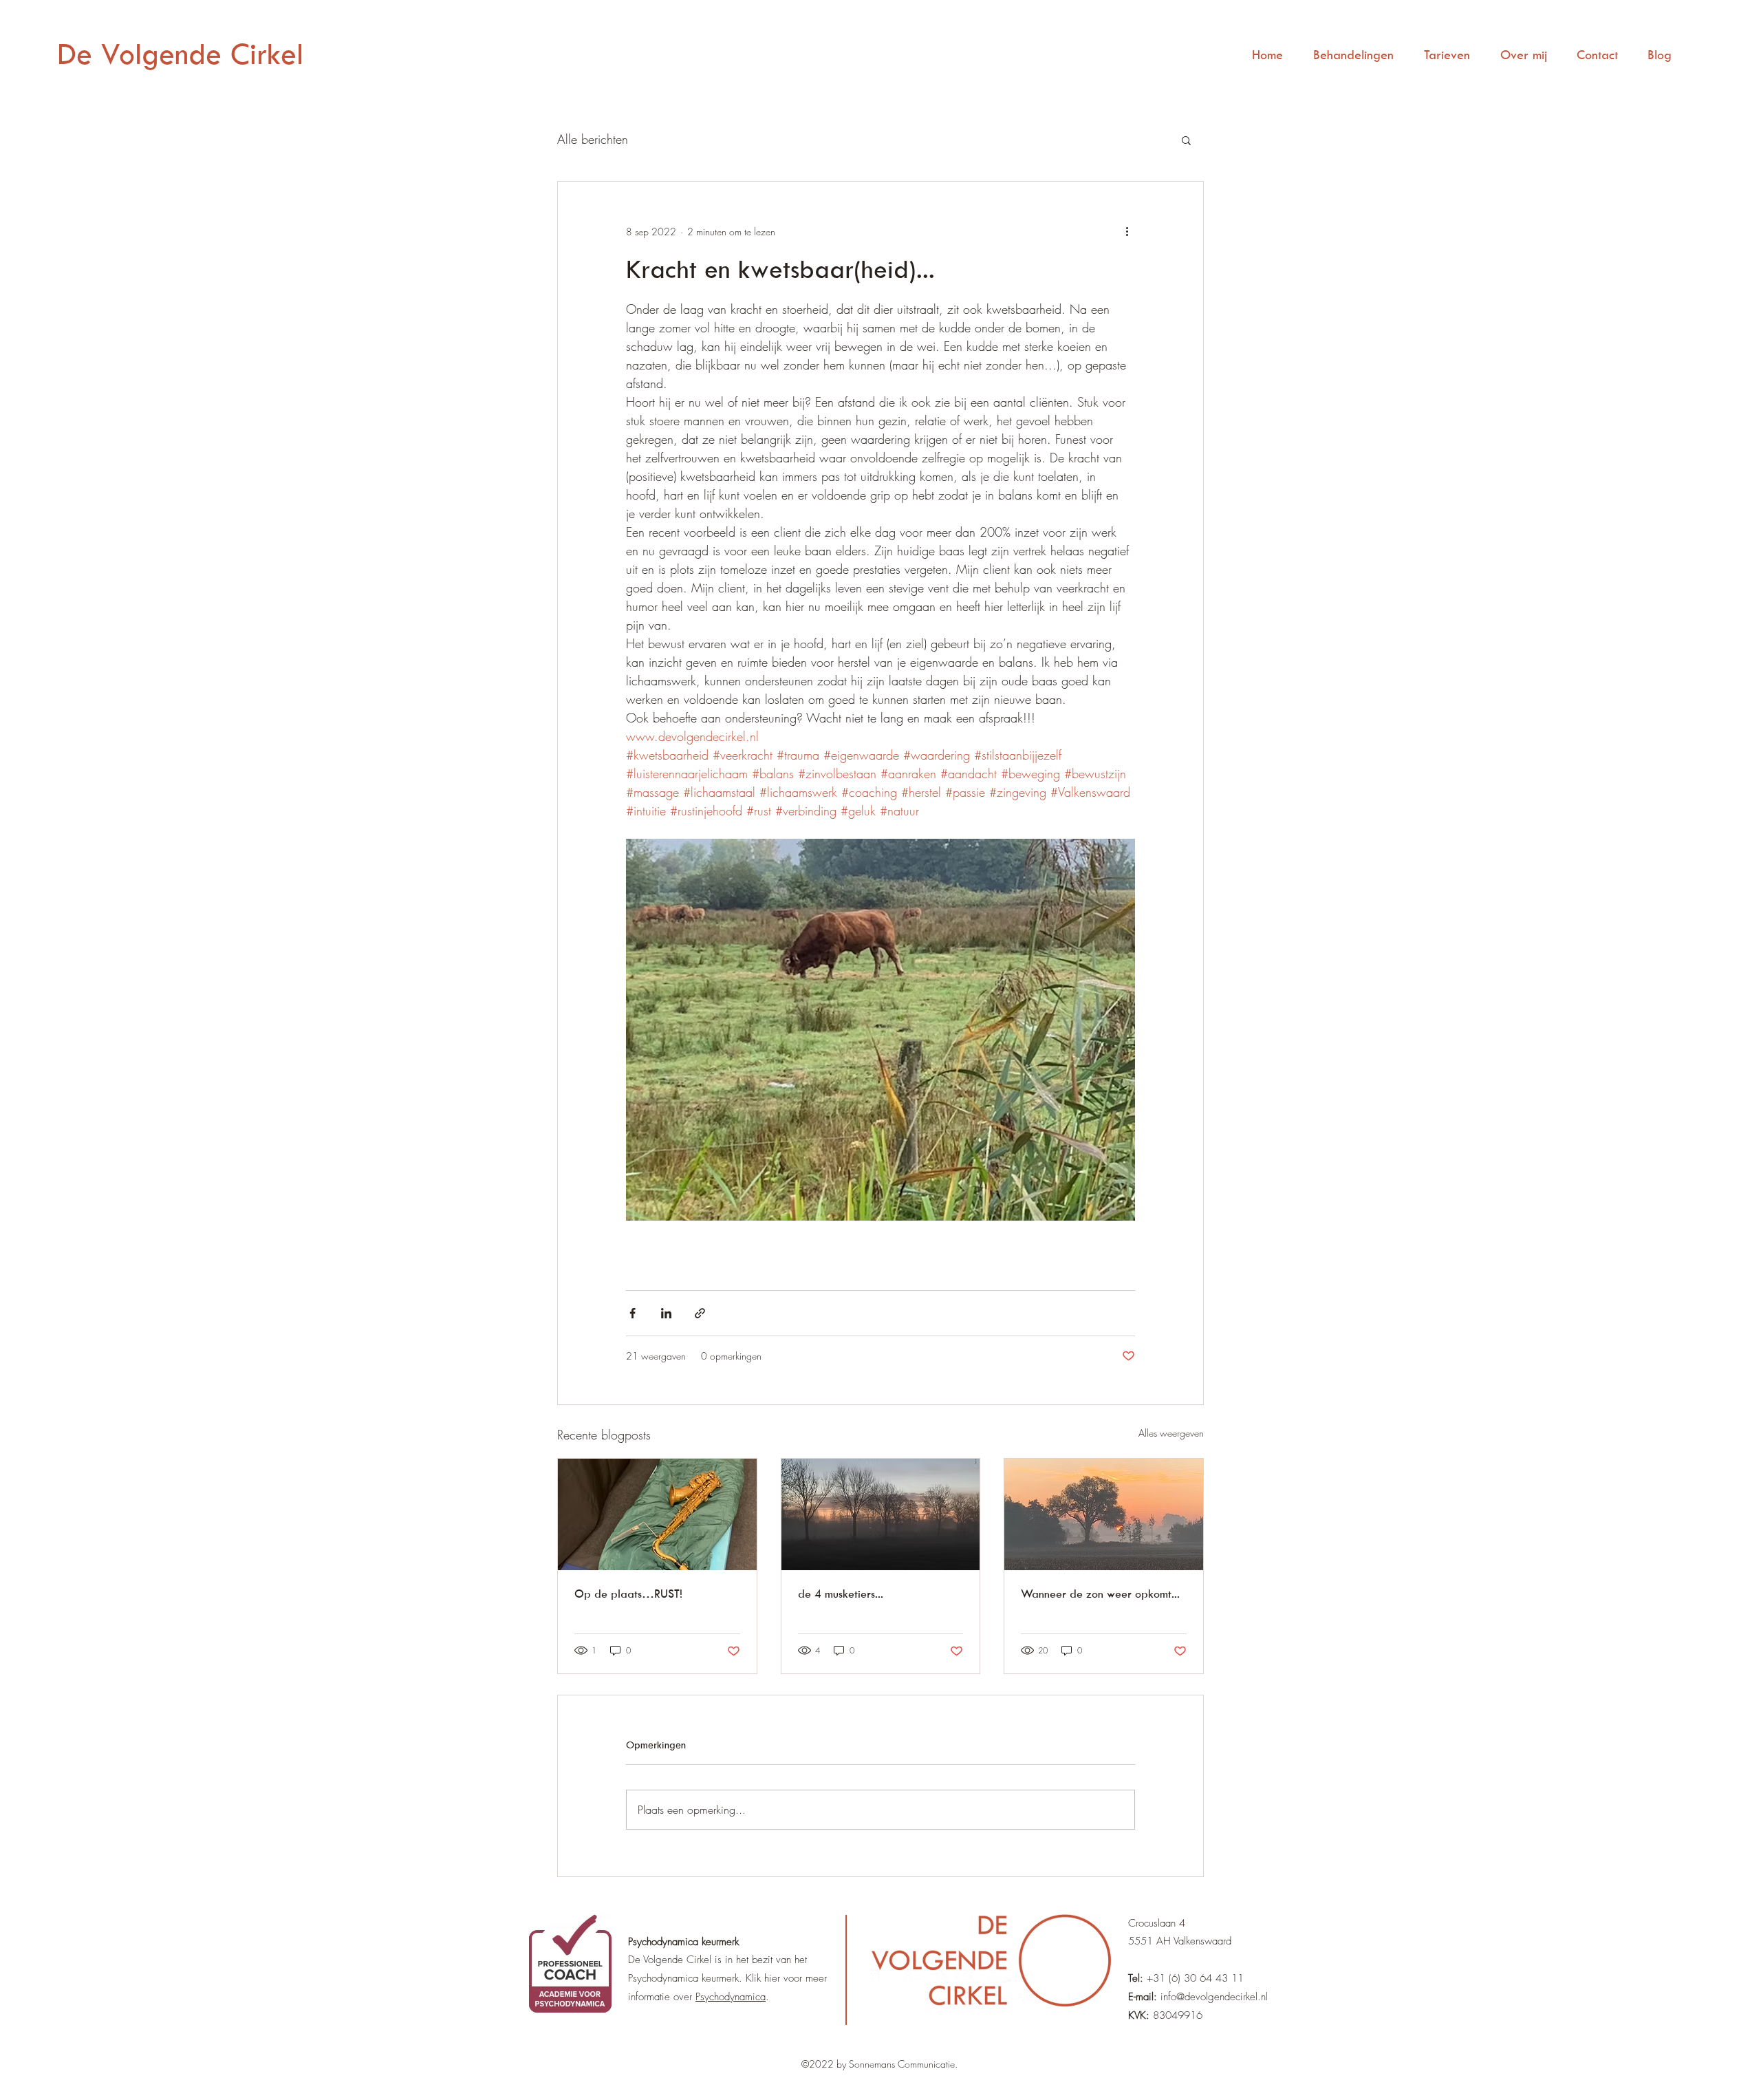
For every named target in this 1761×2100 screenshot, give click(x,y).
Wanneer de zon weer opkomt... (1100, 1594)
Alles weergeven (1171, 1433)
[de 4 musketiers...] (881, 1514)
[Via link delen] (700, 1313)
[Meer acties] (1127, 231)
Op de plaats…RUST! (628, 1594)
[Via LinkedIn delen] (666, 1313)
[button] (1186, 140)
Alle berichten (593, 139)
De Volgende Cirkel (180, 53)
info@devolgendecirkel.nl (1214, 1997)
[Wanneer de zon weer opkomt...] (1104, 1514)
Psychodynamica (731, 1997)
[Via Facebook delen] (633, 1313)
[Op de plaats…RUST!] (657, 1514)
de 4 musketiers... (841, 1594)
